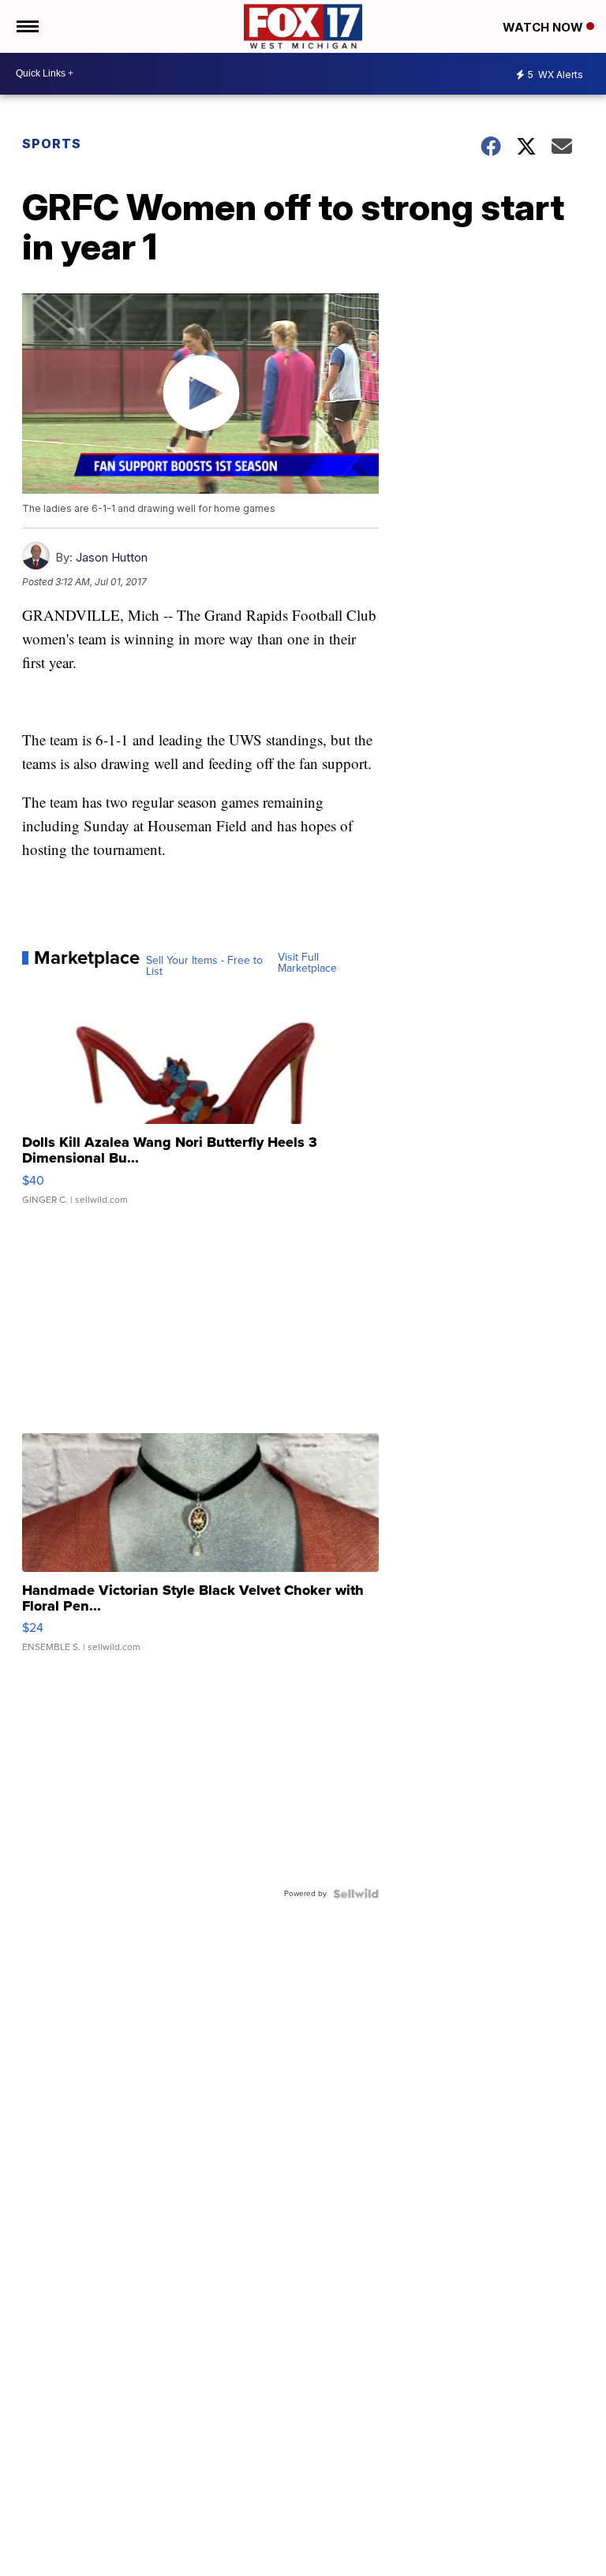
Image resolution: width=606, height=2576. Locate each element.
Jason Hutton (112, 557)
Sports (52, 144)
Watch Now (544, 27)
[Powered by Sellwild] (356, 1894)
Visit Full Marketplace (307, 963)
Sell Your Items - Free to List (204, 966)
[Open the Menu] (26, 26)
